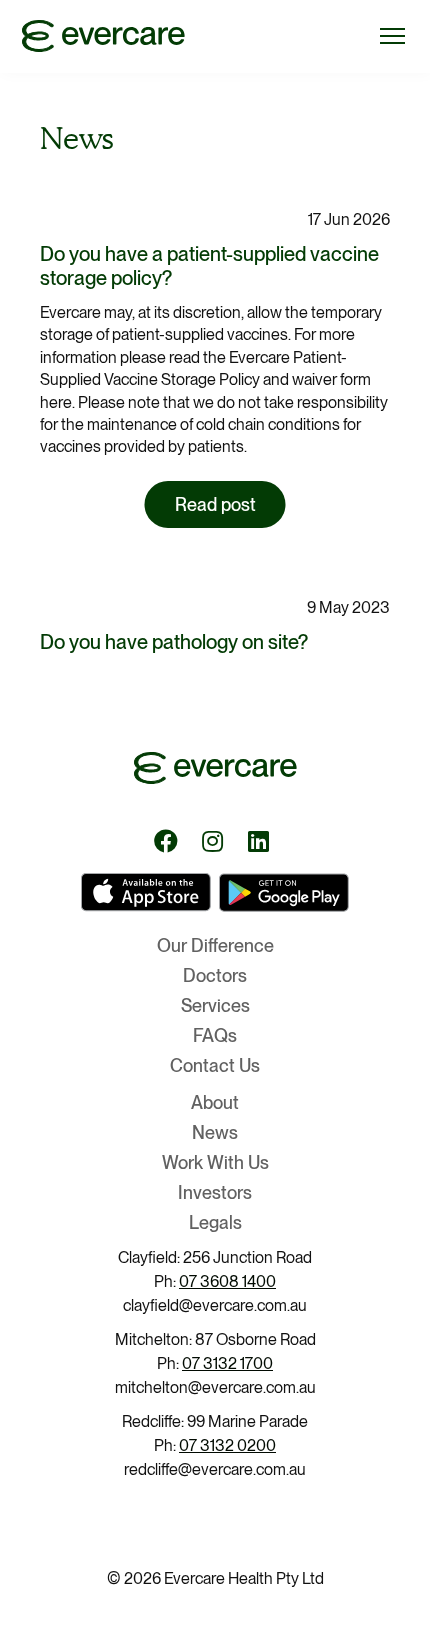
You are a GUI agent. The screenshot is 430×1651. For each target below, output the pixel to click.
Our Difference (215, 945)
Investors (215, 1192)
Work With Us (215, 1162)
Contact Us (215, 1065)
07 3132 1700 (227, 1363)
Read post (215, 504)
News (215, 1132)
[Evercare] (96, 34)
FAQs (215, 1035)
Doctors (215, 975)
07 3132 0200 (227, 1445)
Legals (215, 1222)
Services (215, 1005)
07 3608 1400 (227, 1281)
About (215, 1102)
